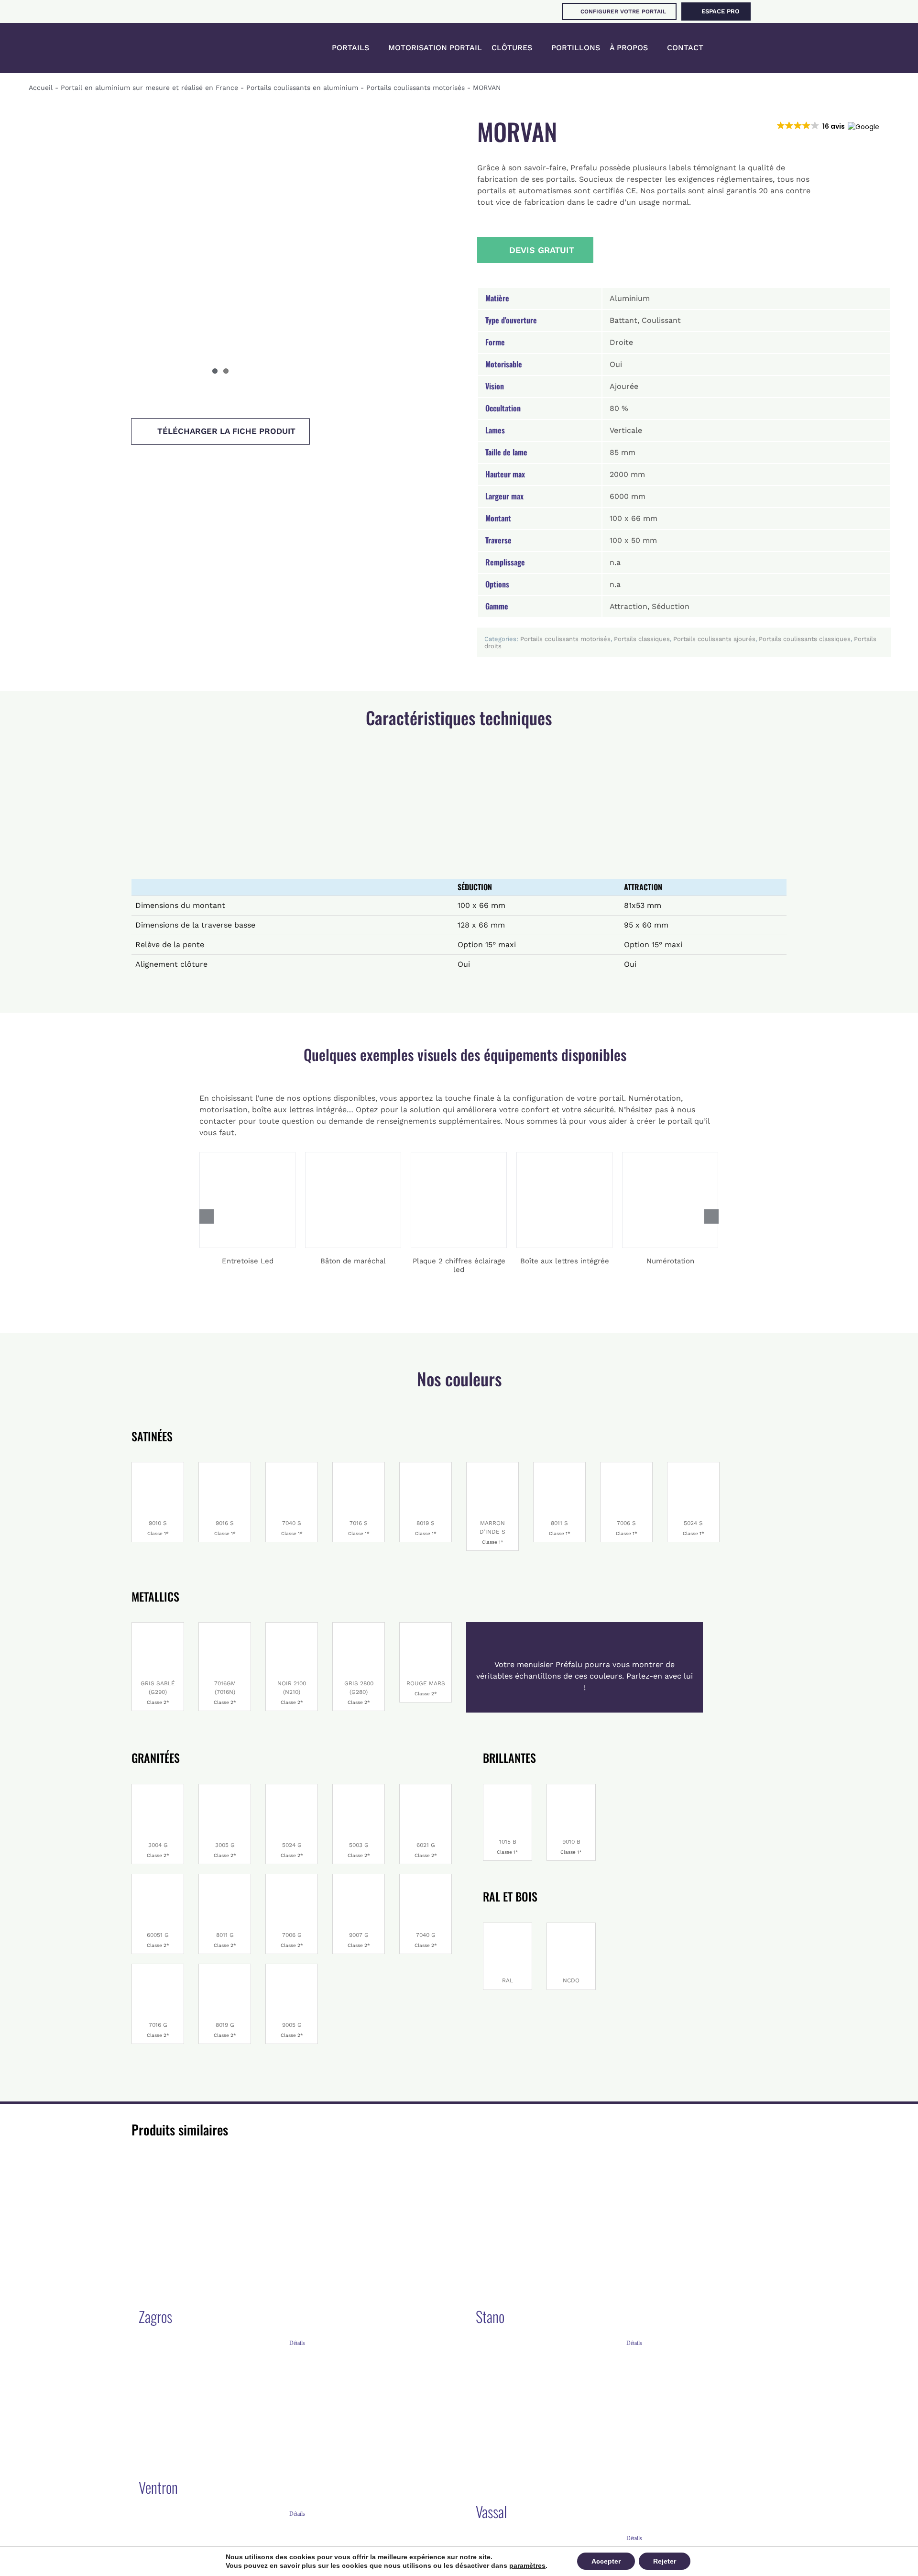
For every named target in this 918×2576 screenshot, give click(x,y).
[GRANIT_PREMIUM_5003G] (359, 1788)
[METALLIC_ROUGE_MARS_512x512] (426, 1626)
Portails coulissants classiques (805, 639)
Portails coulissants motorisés (415, 88)
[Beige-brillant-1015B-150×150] (508, 1788)
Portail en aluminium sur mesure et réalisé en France (149, 88)
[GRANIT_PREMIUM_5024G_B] (292, 1788)
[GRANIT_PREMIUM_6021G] (426, 1788)
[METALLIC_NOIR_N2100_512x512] (292, 1626)
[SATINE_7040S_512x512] (292, 1466)
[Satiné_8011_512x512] (559, 1466)
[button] (731, 48)
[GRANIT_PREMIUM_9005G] (292, 1968)
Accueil (41, 88)
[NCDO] (571, 1927)
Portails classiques (642, 639)
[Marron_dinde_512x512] (492, 1466)
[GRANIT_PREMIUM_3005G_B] (225, 1788)
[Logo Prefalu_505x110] (90, 36)
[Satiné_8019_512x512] (426, 1466)
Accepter (606, 2561)
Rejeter (665, 2561)
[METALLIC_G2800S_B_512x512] (359, 1626)
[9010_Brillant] (158, 1466)
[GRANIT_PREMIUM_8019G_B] (225, 1968)
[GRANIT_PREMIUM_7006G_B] (292, 1878)
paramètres (527, 2565)
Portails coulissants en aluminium (302, 88)
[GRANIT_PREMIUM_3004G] (158, 1788)
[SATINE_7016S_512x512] (359, 1466)
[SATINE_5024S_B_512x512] (693, 1466)
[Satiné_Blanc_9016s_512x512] (225, 1466)
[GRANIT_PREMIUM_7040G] (426, 1878)
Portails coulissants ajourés (714, 639)
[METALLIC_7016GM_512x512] (225, 1626)
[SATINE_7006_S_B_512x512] (626, 1466)
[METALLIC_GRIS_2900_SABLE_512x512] (158, 1626)
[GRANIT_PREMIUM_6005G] (158, 1878)
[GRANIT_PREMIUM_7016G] (158, 1968)
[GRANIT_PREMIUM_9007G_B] (359, 1878)
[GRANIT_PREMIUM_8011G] (225, 1878)
